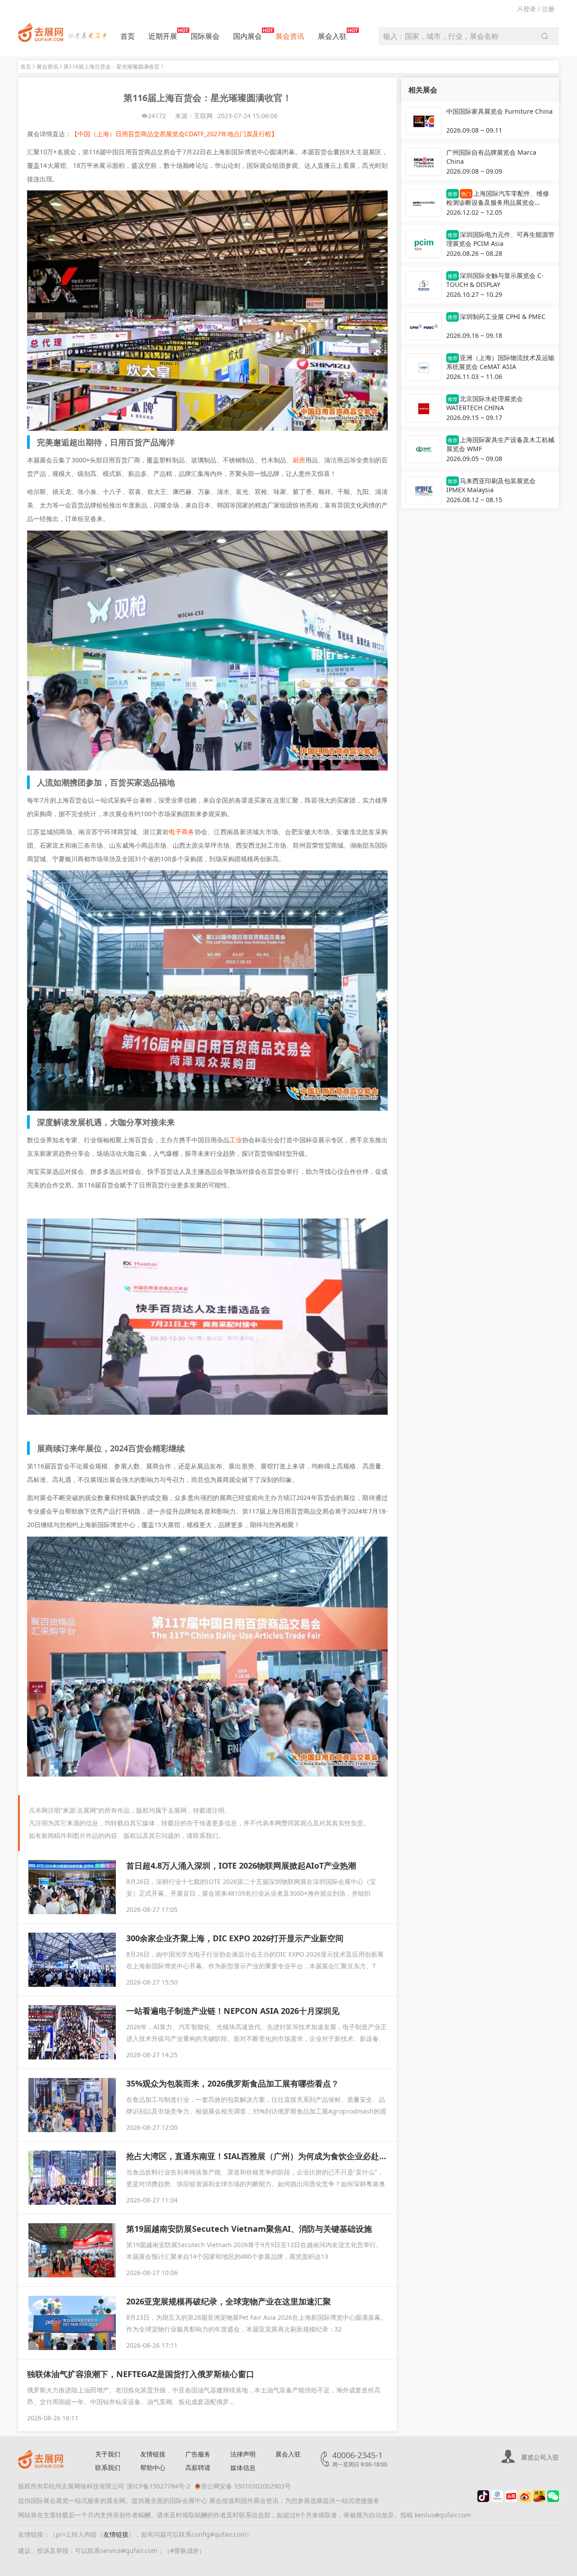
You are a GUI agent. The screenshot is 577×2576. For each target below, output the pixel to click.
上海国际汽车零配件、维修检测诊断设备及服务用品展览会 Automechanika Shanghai (498, 199)
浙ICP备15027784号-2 (158, 2486)
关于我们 (108, 2454)
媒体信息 (243, 2468)
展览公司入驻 (540, 2457)
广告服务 (198, 2454)
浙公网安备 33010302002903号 (246, 2486)
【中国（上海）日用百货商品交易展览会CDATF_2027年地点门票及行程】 (174, 134)
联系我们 (108, 2468)
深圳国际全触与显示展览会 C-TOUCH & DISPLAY (495, 280)
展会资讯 (290, 36)
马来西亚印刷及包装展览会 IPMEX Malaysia (491, 485)
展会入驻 (332, 36)
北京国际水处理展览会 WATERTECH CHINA (485, 403)
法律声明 (243, 2454)
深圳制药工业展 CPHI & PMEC (497, 316)
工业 (236, 1140)
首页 (128, 36)
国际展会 (205, 36)
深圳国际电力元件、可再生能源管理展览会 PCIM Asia (500, 239)
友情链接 (153, 2454)
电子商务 (181, 832)
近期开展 (163, 36)
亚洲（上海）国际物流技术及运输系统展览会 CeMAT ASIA (500, 362)
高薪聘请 (198, 2468)
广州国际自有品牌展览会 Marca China (491, 157)
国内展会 (247, 36)
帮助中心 (153, 2468)
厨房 (299, 460)
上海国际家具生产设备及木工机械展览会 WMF (500, 444)
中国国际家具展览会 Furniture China (499, 111)
